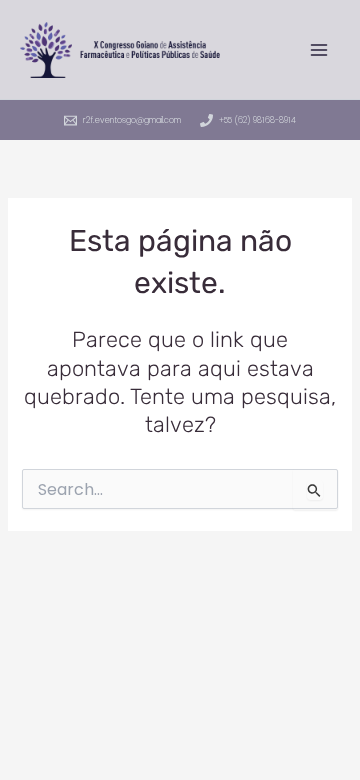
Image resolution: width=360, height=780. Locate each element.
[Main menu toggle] (319, 50)
